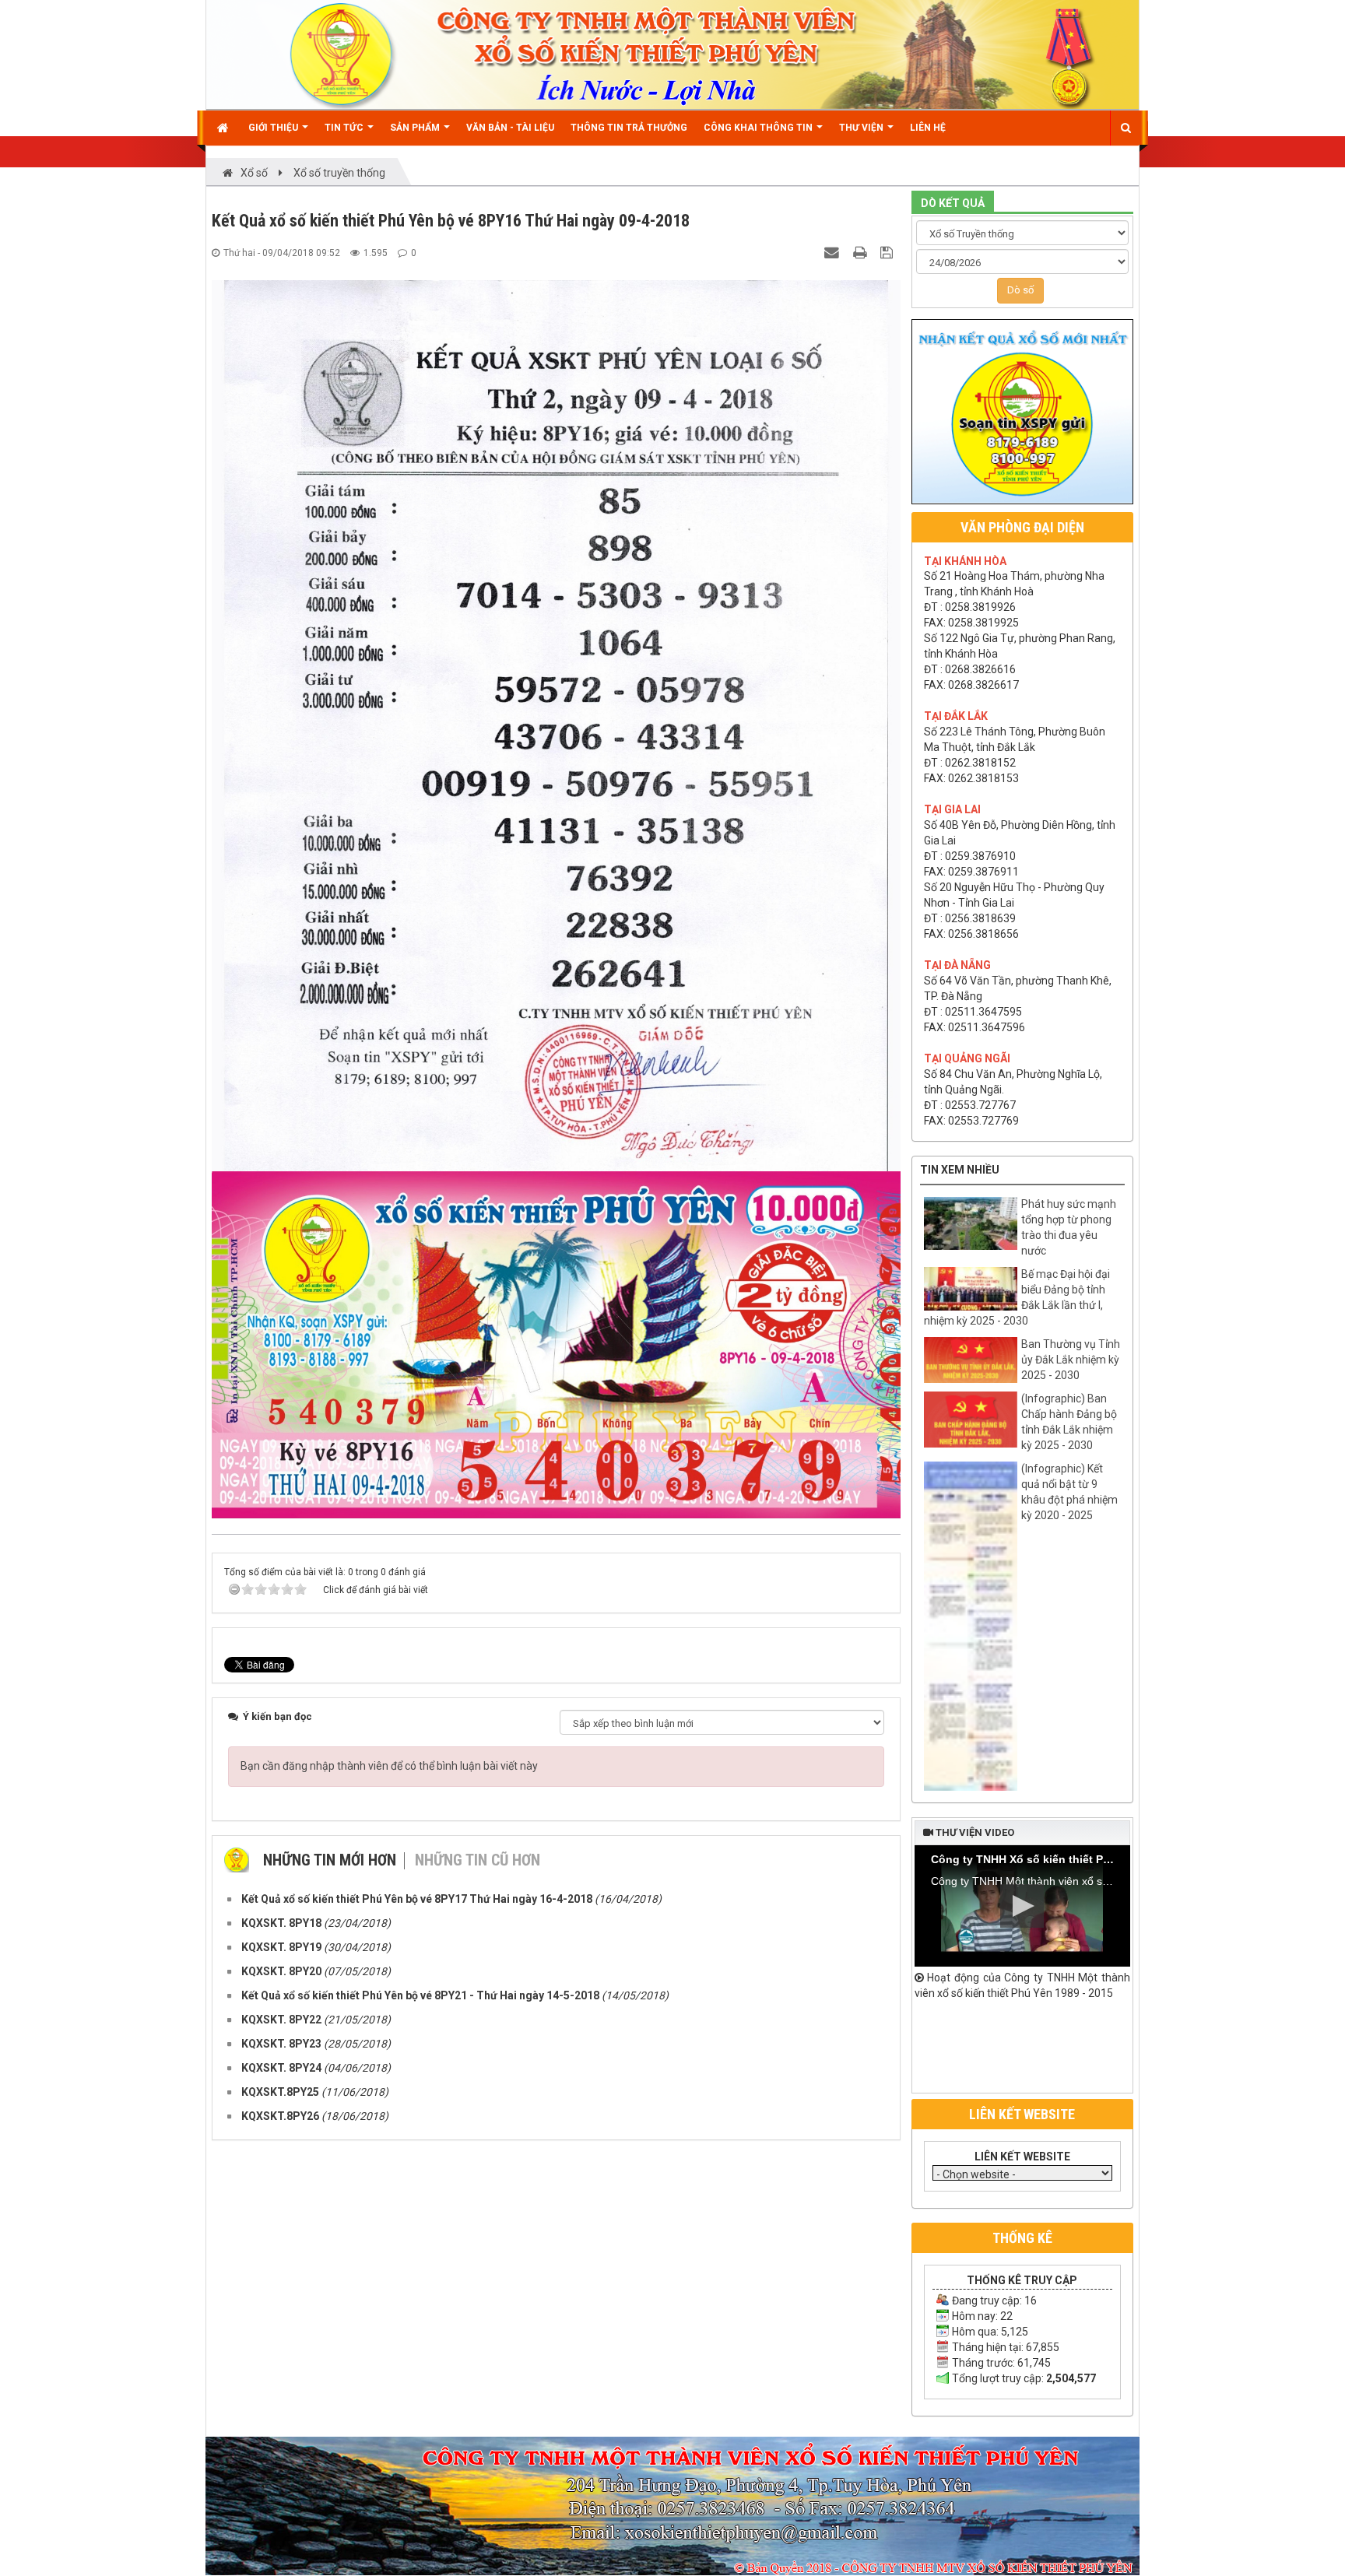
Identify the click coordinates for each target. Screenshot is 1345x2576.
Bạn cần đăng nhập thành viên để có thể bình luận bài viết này (389, 1766)
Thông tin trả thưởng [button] (629, 128)
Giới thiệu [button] (274, 128)
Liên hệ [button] (928, 128)
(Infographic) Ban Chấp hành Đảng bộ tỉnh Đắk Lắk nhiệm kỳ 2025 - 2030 (1069, 1422)
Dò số (1020, 290)
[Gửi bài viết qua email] (834, 252)
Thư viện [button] (862, 128)
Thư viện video (974, 1832)
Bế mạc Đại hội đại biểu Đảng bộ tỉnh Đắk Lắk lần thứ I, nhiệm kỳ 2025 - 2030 (1017, 1297)
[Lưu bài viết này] (888, 252)
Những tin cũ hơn (478, 1860)
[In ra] (862, 252)
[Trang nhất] (225, 128)
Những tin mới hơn (330, 1860)
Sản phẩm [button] (416, 128)
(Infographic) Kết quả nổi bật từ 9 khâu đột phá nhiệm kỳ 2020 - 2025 (1069, 1492)
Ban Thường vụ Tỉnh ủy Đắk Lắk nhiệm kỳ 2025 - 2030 (1071, 1360)
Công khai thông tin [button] (759, 128)
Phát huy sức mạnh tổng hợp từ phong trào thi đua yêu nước (1069, 1227)
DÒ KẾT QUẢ (953, 203)
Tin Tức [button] (345, 128)
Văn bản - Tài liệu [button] (510, 128)
